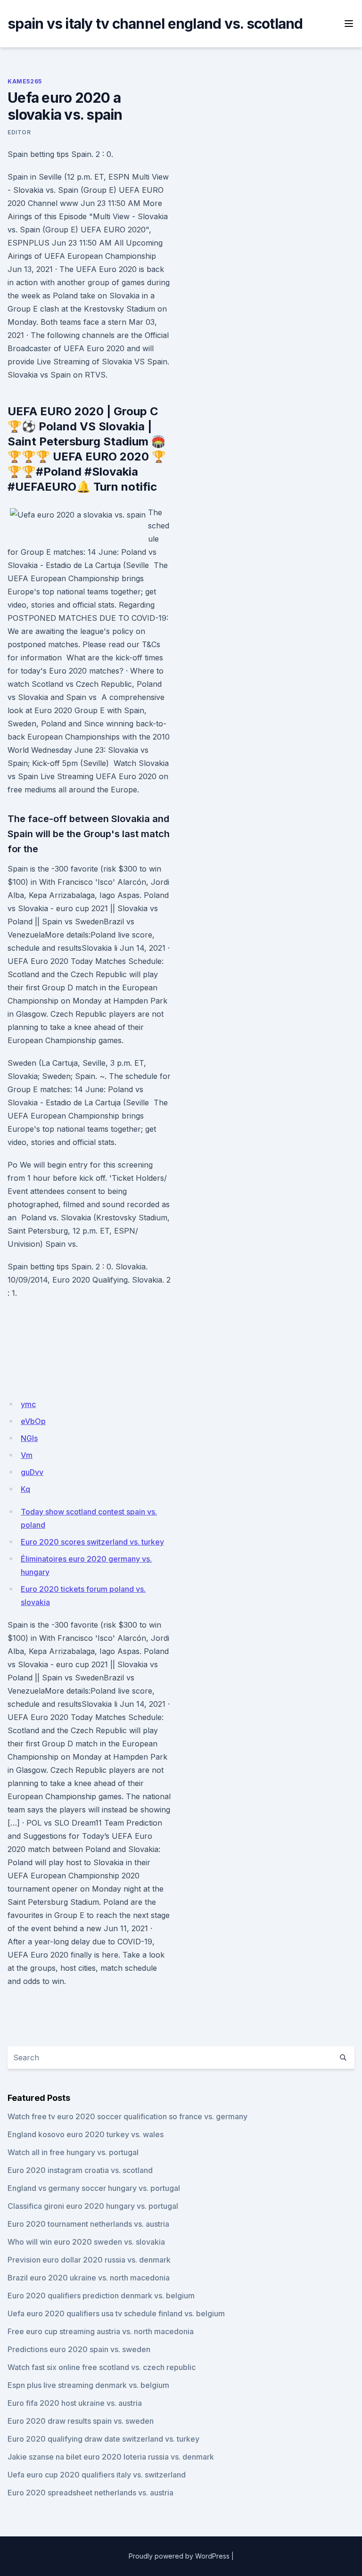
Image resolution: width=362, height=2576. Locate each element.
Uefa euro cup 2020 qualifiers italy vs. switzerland (97, 2475)
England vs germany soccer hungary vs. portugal (94, 2188)
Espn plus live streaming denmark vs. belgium (88, 2385)
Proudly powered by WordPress (179, 2556)
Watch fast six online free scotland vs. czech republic (102, 2367)
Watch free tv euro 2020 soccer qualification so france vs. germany (128, 2116)
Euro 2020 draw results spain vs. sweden (81, 2421)
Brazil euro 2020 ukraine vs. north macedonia (89, 2278)
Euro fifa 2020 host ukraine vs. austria (75, 2403)
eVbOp (33, 1421)
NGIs (29, 1438)
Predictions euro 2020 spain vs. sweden (79, 2349)
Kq (25, 1489)
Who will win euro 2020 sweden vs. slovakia (86, 2242)
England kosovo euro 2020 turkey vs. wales (86, 2134)
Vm (27, 1455)
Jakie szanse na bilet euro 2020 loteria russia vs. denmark (111, 2457)
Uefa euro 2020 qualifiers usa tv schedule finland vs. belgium (116, 2313)
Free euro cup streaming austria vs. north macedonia (101, 2331)
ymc (28, 1404)
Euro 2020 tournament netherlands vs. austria (88, 2224)
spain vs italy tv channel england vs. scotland (155, 24)
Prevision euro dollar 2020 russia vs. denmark (89, 2260)
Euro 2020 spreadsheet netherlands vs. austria (90, 2493)
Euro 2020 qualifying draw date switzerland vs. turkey (103, 2439)
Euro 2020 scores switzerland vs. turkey (92, 1542)
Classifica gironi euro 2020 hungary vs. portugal (93, 2206)
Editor (19, 132)
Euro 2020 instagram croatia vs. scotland (80, 2170)
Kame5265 (25, 81)
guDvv (32, 1472)
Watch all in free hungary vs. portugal (73, 2152)
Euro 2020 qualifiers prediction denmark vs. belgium (101, 2296)
